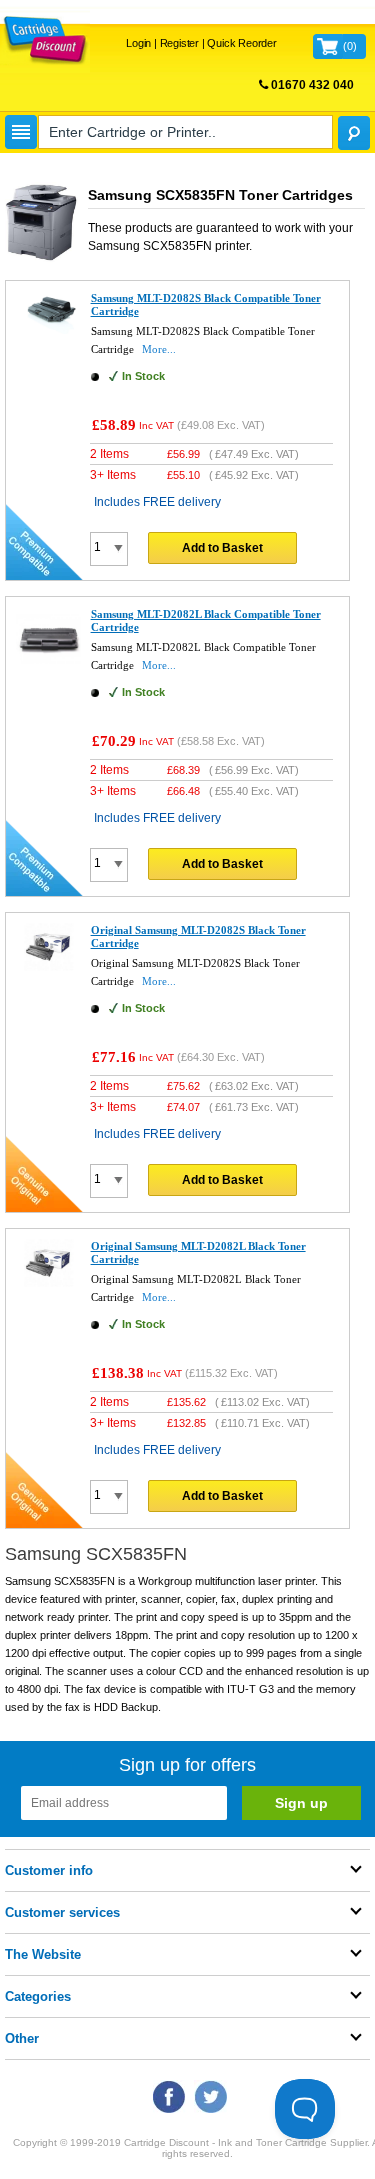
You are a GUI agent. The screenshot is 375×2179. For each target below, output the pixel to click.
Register (179, 43)
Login (138, 43)
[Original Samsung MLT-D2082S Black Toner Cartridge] (48, 967)
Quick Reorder (241, 43)
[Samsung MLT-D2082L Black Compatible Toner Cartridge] (48, 667)
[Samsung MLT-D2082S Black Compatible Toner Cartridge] (48, 330)
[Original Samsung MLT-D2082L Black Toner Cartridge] (48, 1283)
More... (159, 349)
